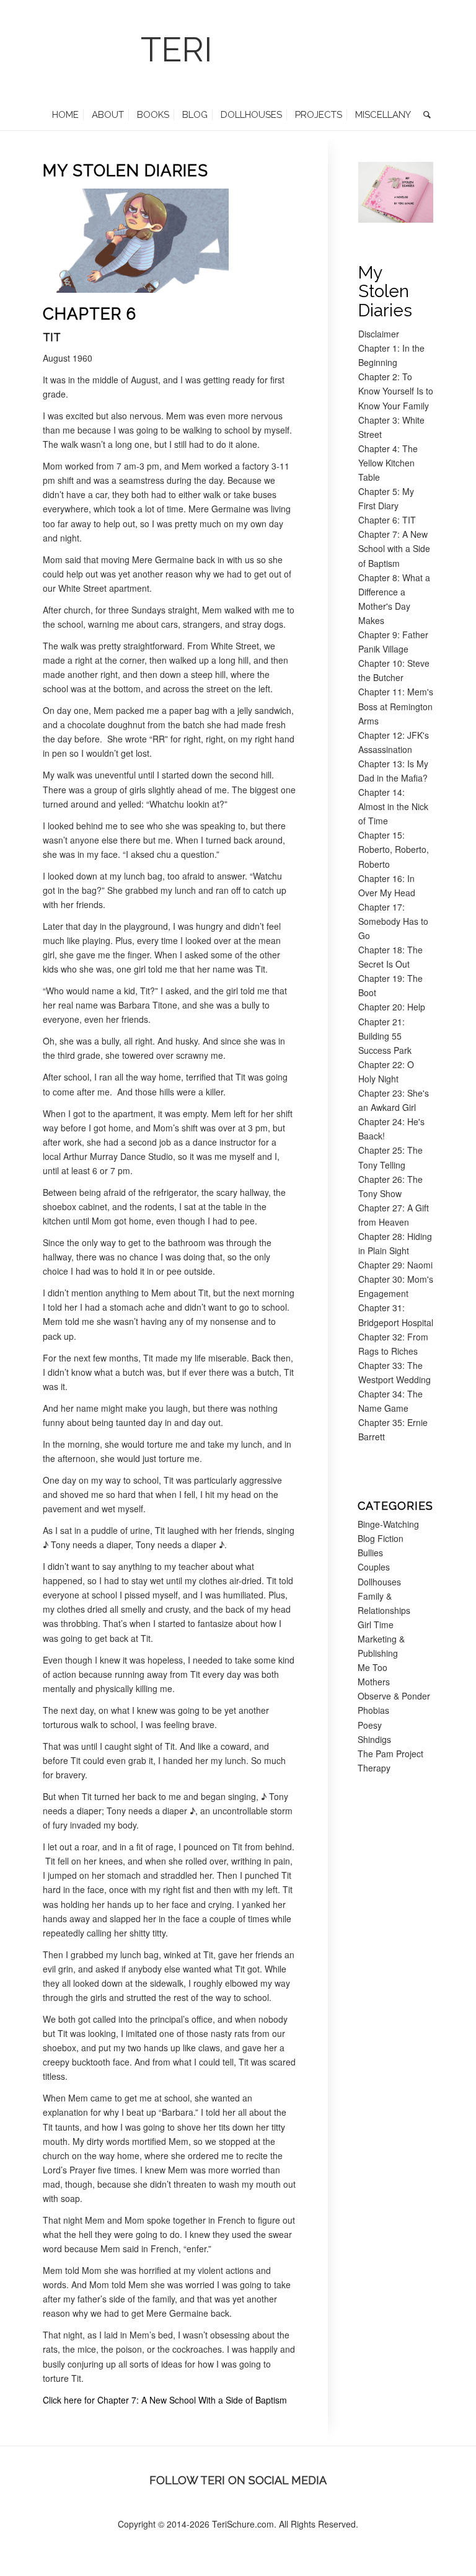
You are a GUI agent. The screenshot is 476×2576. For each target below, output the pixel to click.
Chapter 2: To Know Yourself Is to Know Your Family (396, 391)
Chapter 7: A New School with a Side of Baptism (394, 548)
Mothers (374, 1682)
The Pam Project (390, 1754)
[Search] (424, 115)
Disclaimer (379, 334)
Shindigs (374, 1739)
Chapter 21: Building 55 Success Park (385, 1036)
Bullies (370, 1553)
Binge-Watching (388, 1524)
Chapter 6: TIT (387, 520)
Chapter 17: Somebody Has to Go (393, 921)
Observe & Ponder (394, 1696)
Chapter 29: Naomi (395, 1265)
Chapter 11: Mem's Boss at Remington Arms (396, 706)
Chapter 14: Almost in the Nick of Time (393, 806)
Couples (374, 1567)
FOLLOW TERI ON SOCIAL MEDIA (238, 2480)
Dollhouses (379, 1582)
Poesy (370, 1725)
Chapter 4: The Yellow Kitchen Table (388, 463)
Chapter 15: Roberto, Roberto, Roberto (394, 849)
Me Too (372, 1667)
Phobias (373, 1710)
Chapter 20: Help (392, 1007)
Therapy (374, 1768)
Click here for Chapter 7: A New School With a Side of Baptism (165, 2400)
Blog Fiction (381, 1538)
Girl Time (376, 1624)
